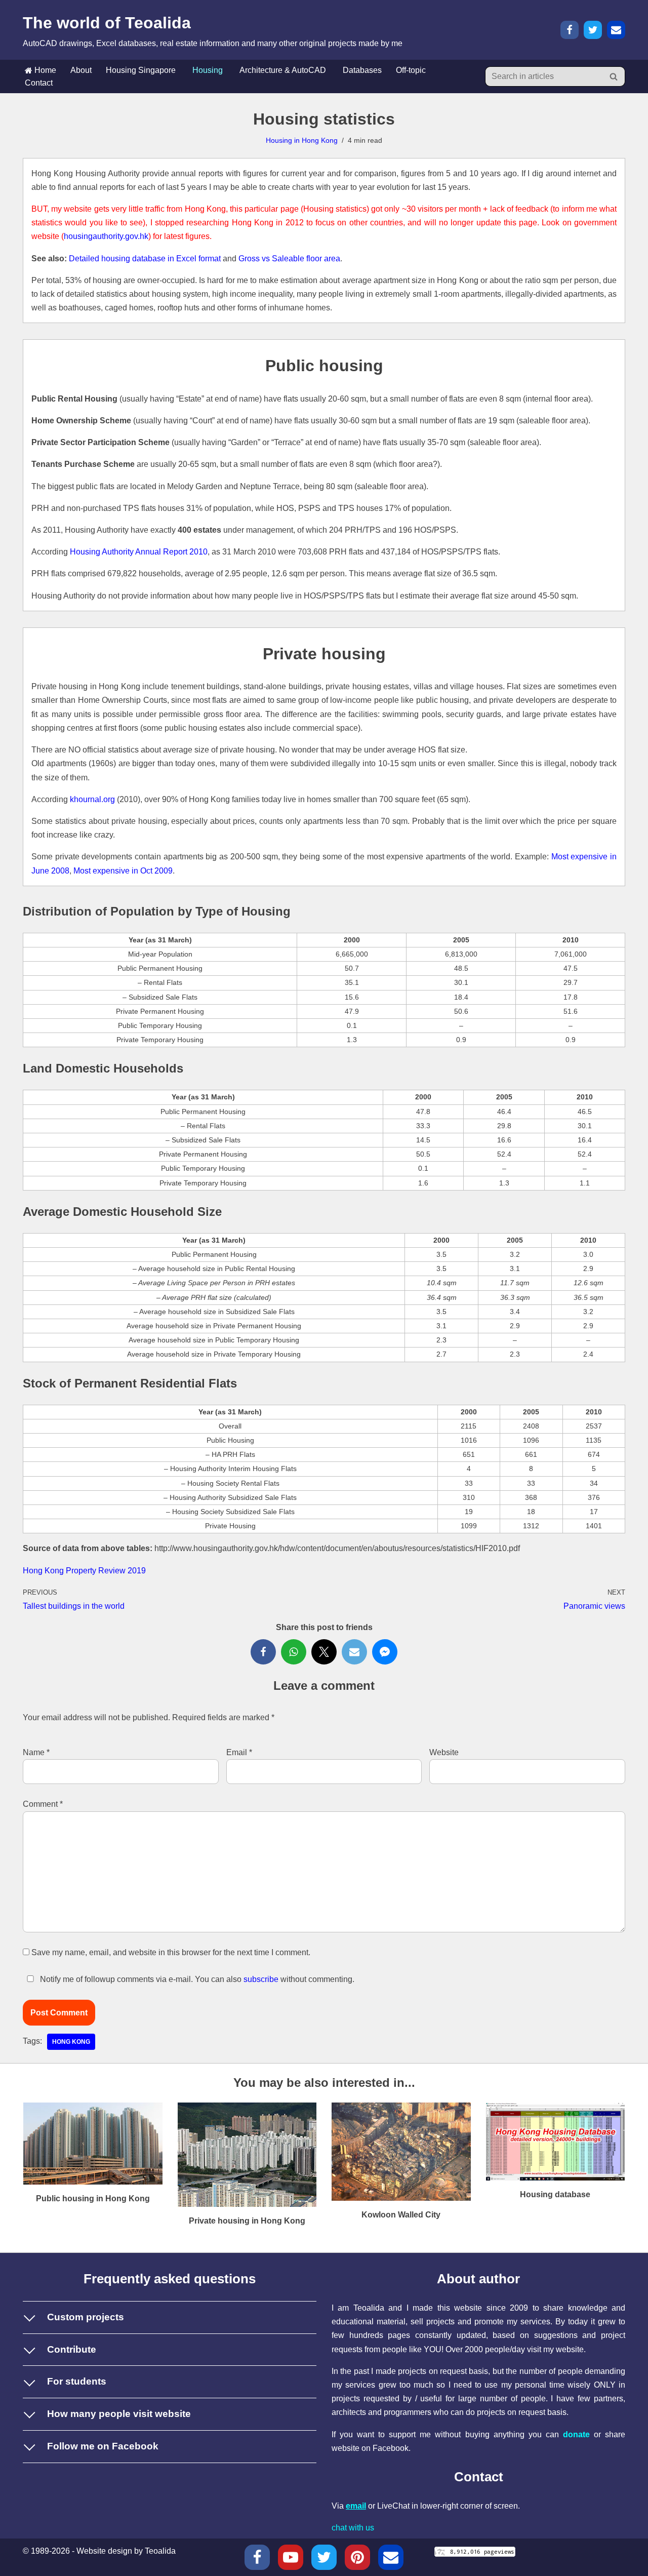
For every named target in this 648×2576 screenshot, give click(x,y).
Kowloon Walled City (401, 2215)
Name (36, 1752)
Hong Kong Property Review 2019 (84, 1571)
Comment (43, 1804)
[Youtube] (291, 2557)
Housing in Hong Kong (302, 140)
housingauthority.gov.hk (106, 236)
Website (444, 1752)
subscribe (261, 1979)
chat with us (353, 2528)
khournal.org (92, 799)
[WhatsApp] (294, 1652)
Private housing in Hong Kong (247, 2221)
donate (576, 2434)
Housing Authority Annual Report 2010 (139, 552)
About (81, 70)
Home (44, 70)
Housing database (555, 2194)
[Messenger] (385, 1652)
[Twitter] (593, 30)
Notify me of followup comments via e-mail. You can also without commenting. (196, 1979)
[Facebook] (570, 30)
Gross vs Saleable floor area (289, 259)
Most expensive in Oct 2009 (123, 871)
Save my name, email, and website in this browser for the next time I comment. (171, 1952)
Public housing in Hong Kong (93, 2198)
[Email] (616, 30)
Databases (362, 70)
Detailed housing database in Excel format (145, 259)
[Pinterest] (357, 2557)
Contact (39, 83)
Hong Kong (71, 2042)
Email (239, 1752)
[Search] (614, 76)
